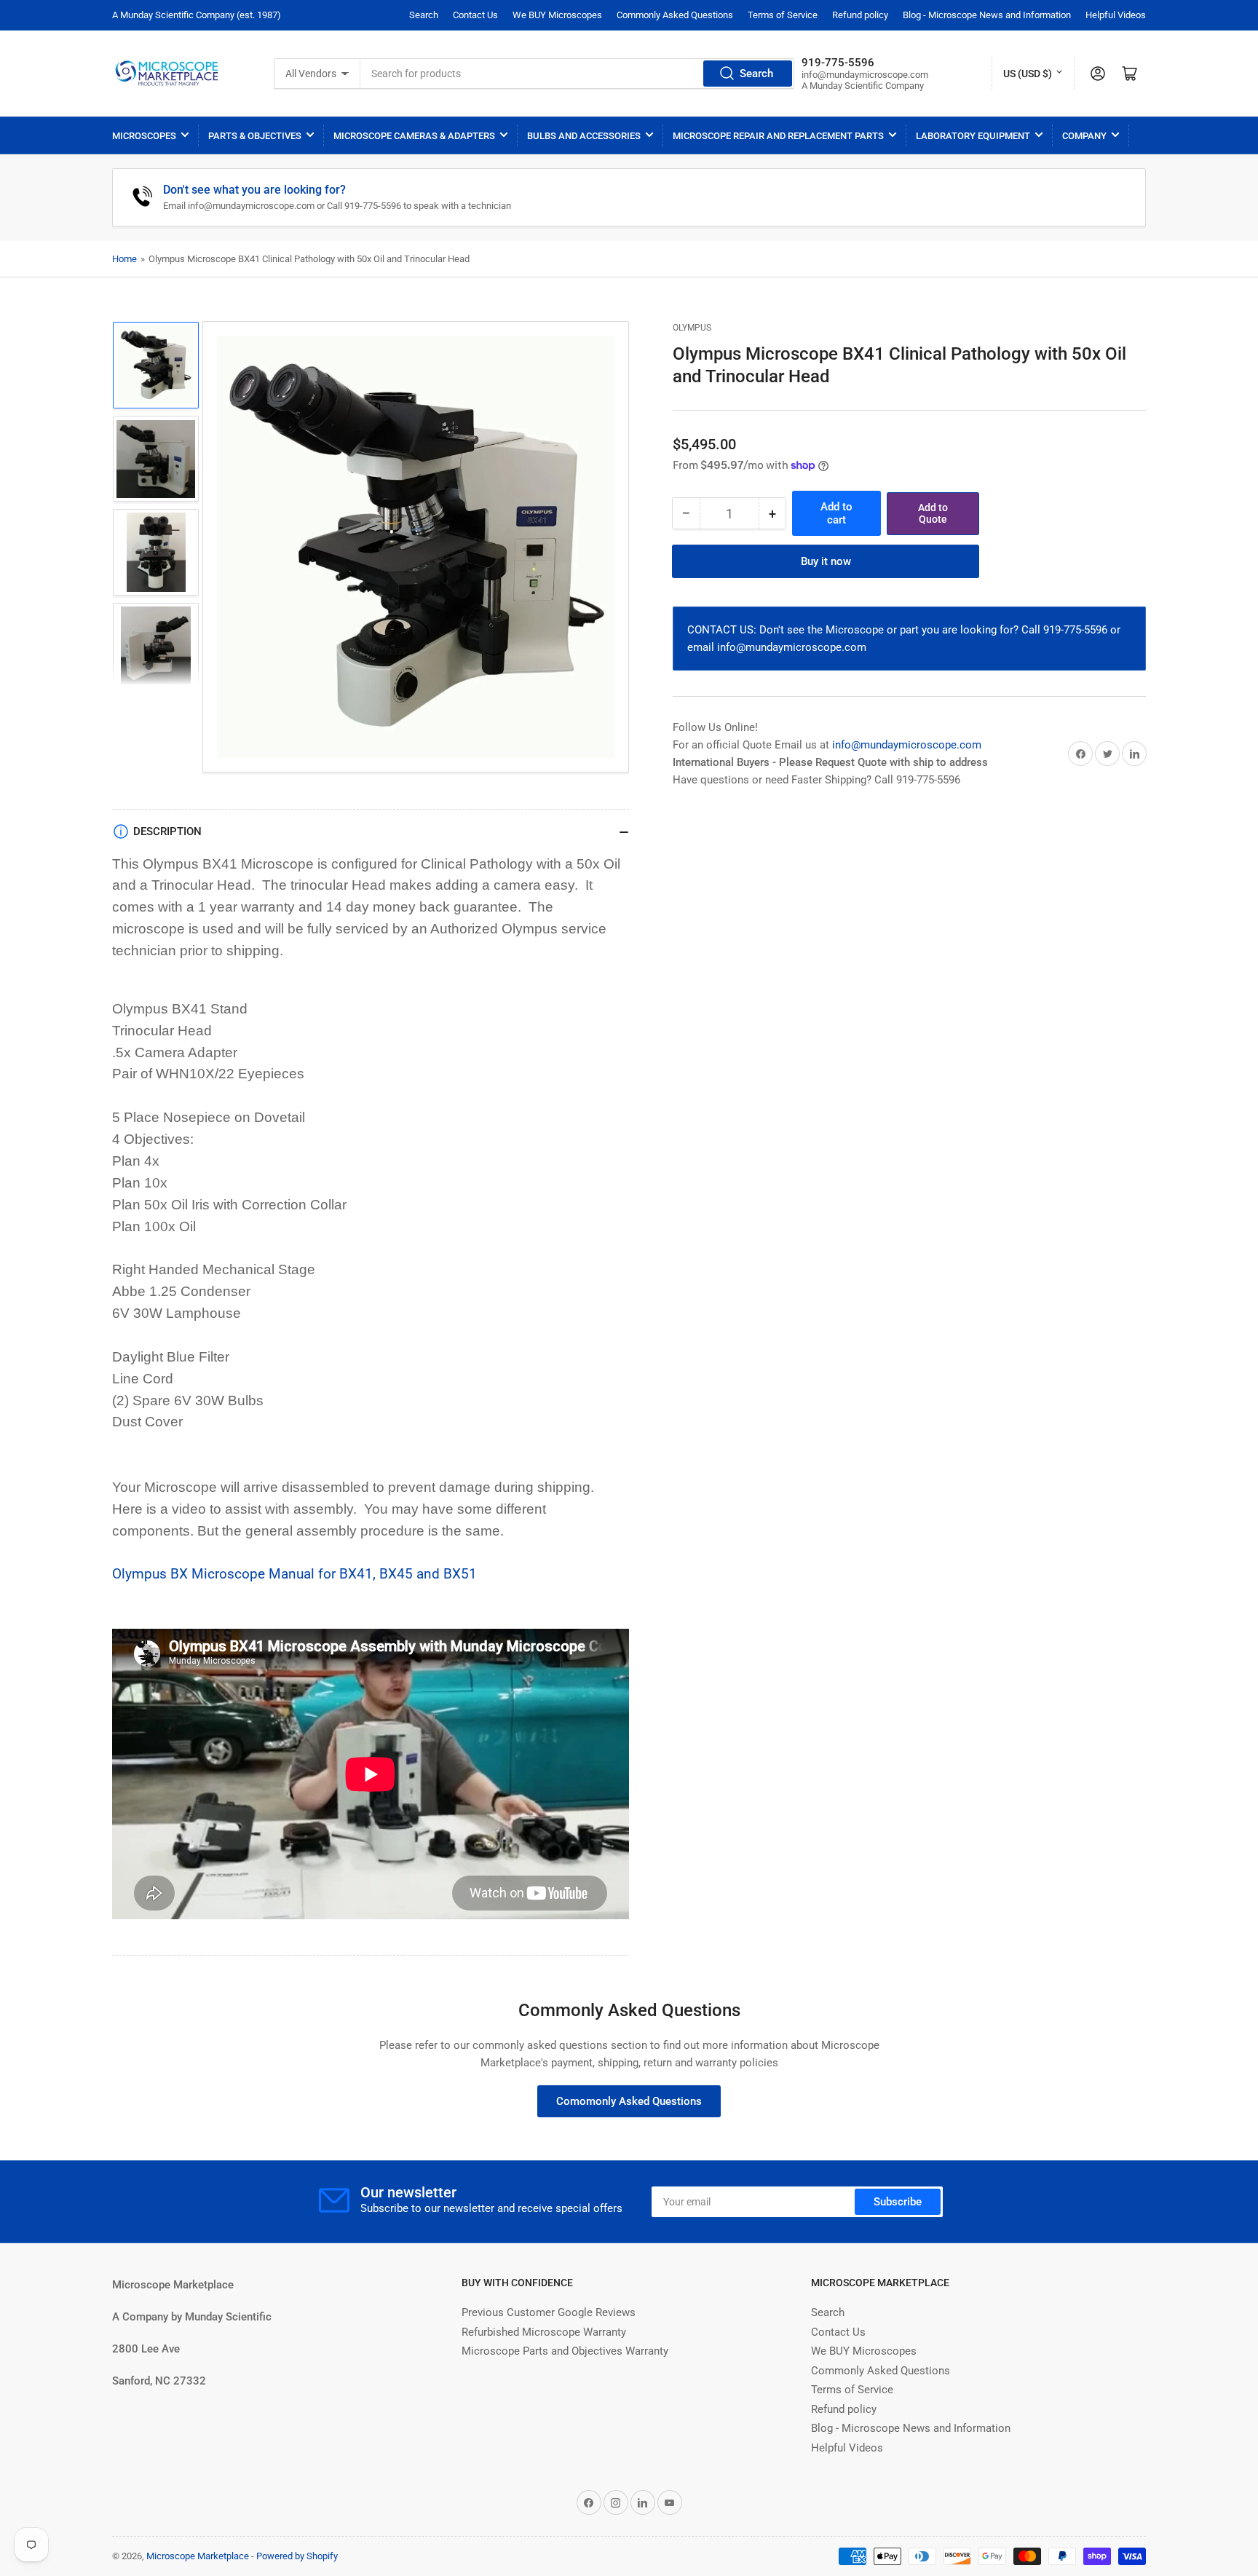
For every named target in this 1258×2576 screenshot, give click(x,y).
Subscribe (898, 2202)
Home (124, 259)
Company (1084, 136)
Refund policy (860, 15)
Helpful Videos (1116, 15)
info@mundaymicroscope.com (907, 745)
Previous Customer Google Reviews (549, 2312)
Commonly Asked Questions (675, 15)
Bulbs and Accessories (584, 136)
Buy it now (826, 561)
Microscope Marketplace (198, 2556)
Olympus (692, 328)
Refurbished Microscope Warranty (544, 2332)
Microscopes (144, 136)
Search (424, 15)
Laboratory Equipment (973, 136)
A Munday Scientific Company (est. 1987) (197, 15)
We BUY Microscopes (557, 15)
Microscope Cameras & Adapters (414, 136)
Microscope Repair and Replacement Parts (778, 136)
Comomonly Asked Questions (629, 2101)
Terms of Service (783, 15)
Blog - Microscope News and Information (987, 15)
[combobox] (577, 74)
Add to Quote (933, 514)
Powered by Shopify (297, 2556)
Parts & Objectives (255, 136)
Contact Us (475, 15)
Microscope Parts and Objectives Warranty (565, 2351)
